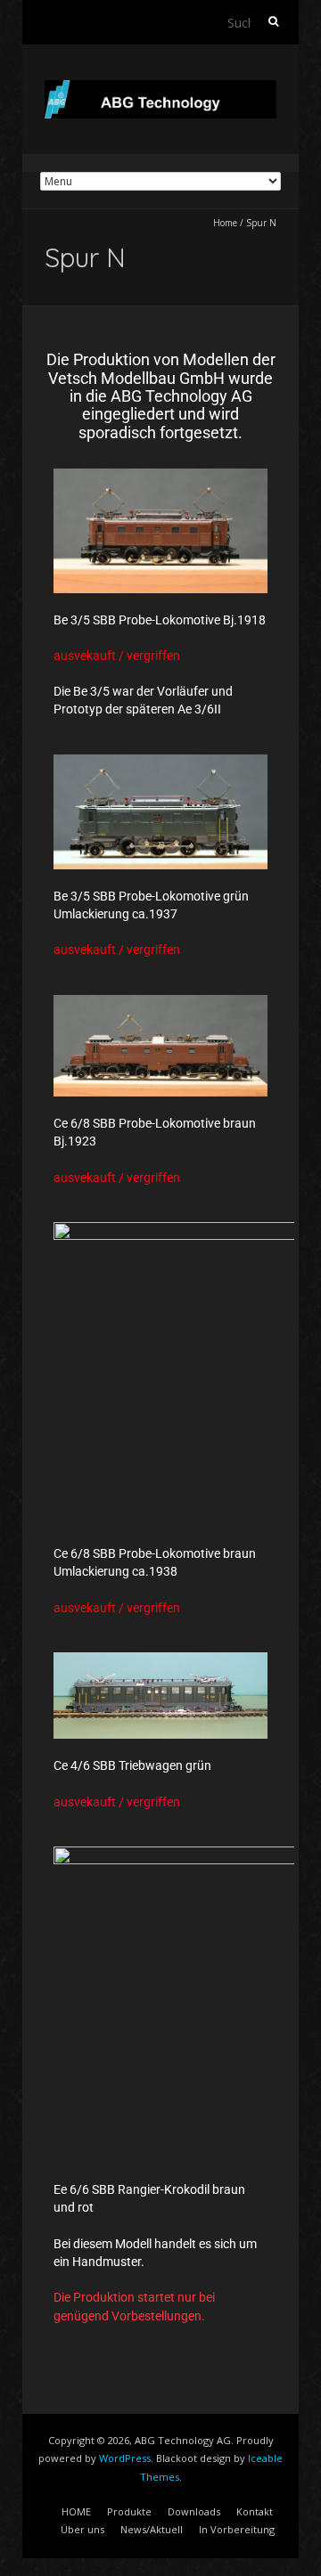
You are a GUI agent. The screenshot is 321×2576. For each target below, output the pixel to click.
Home (225, 223)
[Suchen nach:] (254, 22)
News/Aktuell (152, 2529)
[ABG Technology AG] (160, 89)
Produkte (129, 2511)
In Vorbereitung (237, 2529)
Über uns (82, 2529)
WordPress (125, 2458)
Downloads (194, 2511)
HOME (76, 2511)
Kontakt (255, 2511)
